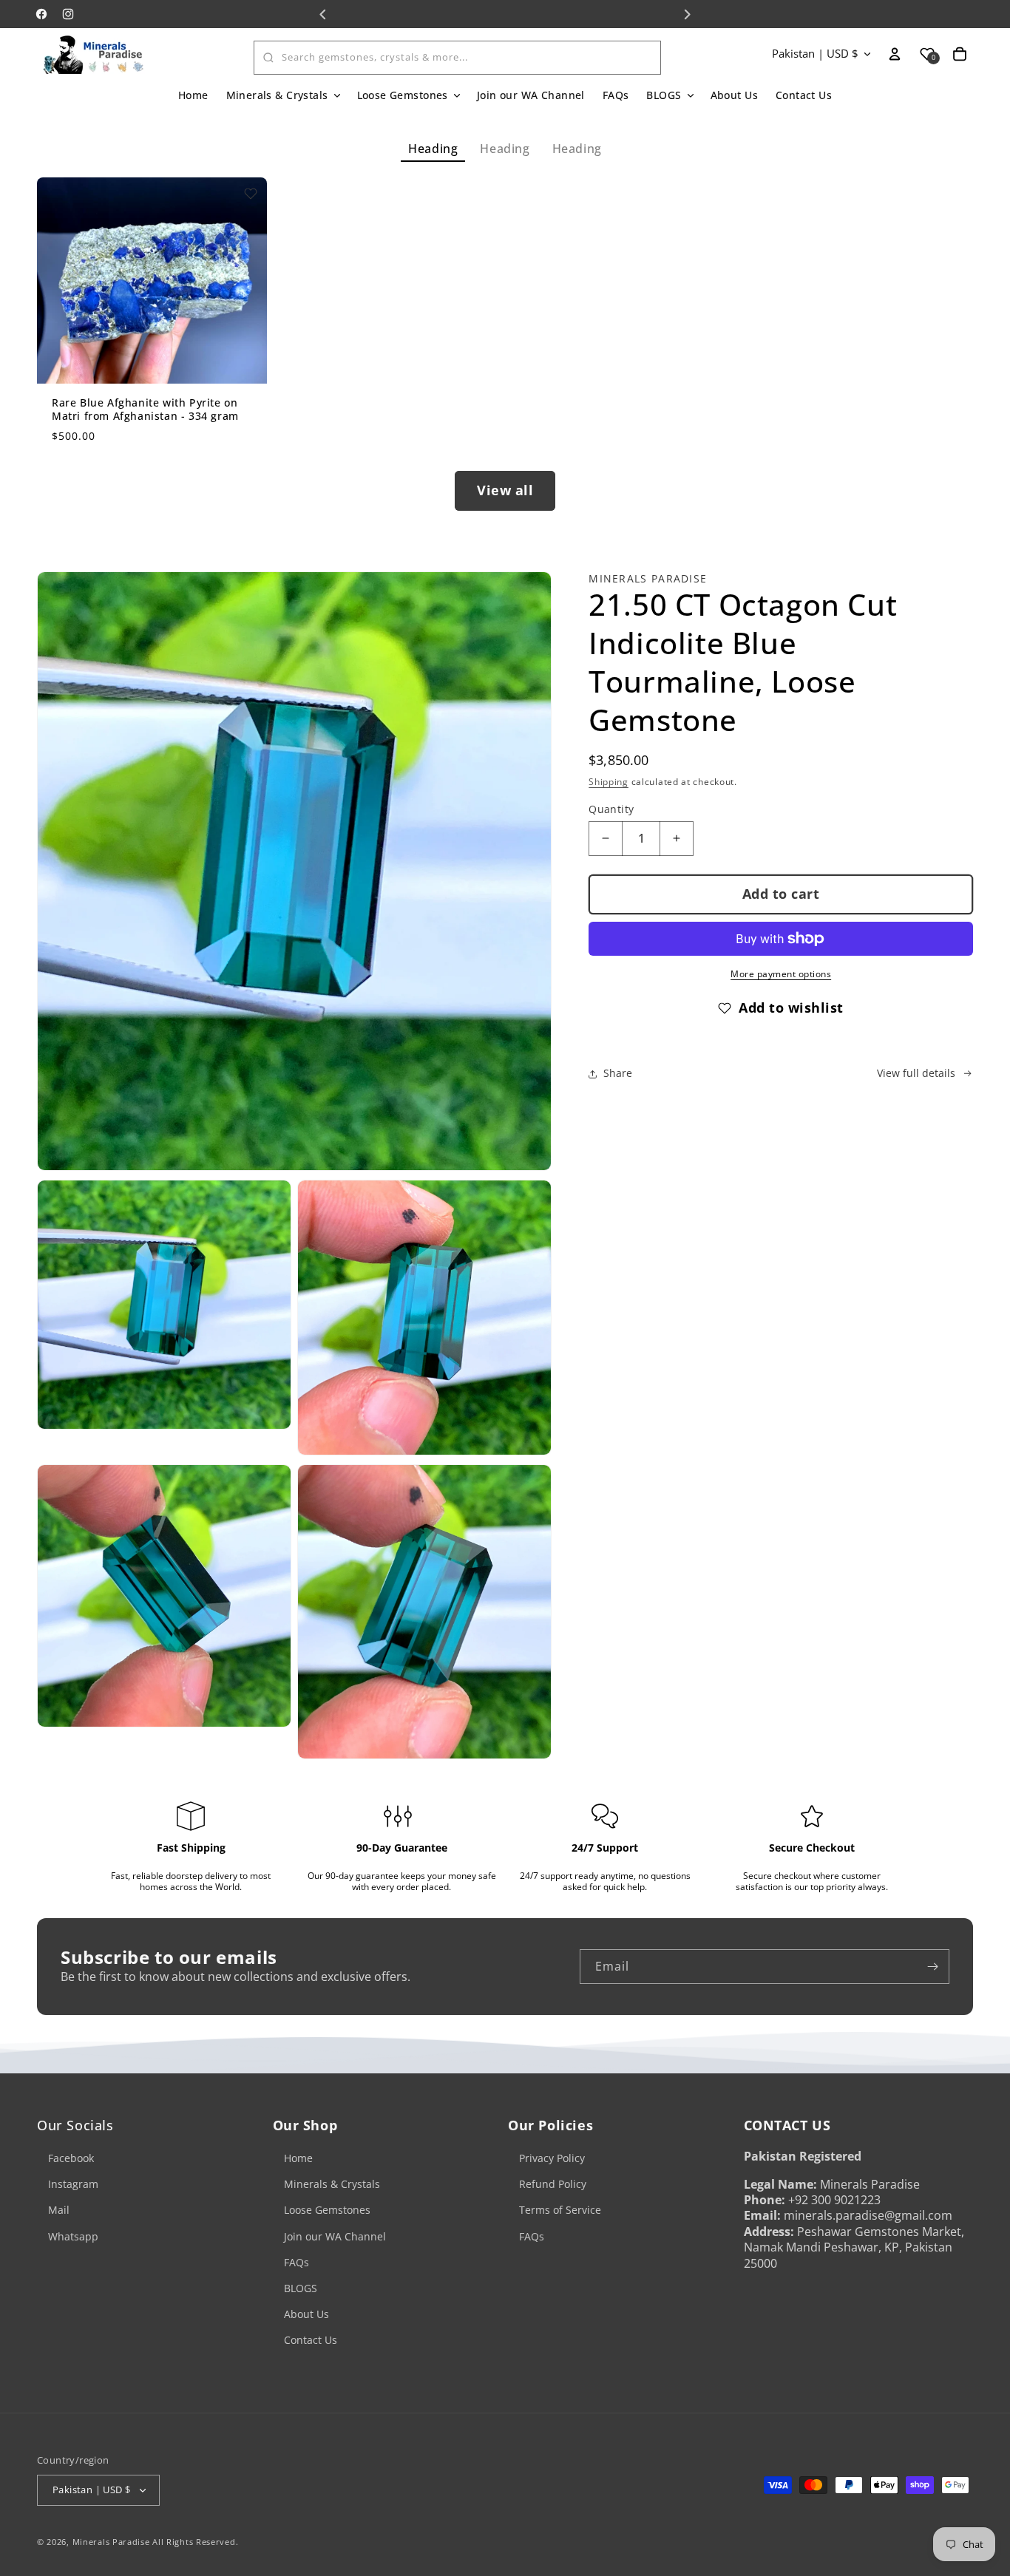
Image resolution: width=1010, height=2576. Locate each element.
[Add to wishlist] (251, 194)
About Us (306, 2314)
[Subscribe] (932, 1967)
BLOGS (301, 2288)
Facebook (71, 2158)
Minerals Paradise (111, 2542)
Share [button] (618, 1073)
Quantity (611, 809)
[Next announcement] (687, 14)
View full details (916, 1073)
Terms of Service (560, 2210)
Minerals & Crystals (332, 2184)
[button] (283, 95)
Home (298, 2158)
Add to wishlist (791, 1007)
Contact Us (311, 2340)
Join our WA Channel (335, 2236)
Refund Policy (553, 2184)
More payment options (781, 974)
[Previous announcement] (323, 14)
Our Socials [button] (75, 2125)
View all (505, 490)
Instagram (73, 2184)
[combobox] (457, 58)
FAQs (296, 2262)
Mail (59, 2210)
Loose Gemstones (327, 2210)
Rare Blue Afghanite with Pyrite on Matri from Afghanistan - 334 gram (145, 409)
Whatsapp (73, 2236)
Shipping (609, 782)
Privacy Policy (552, 2158)
